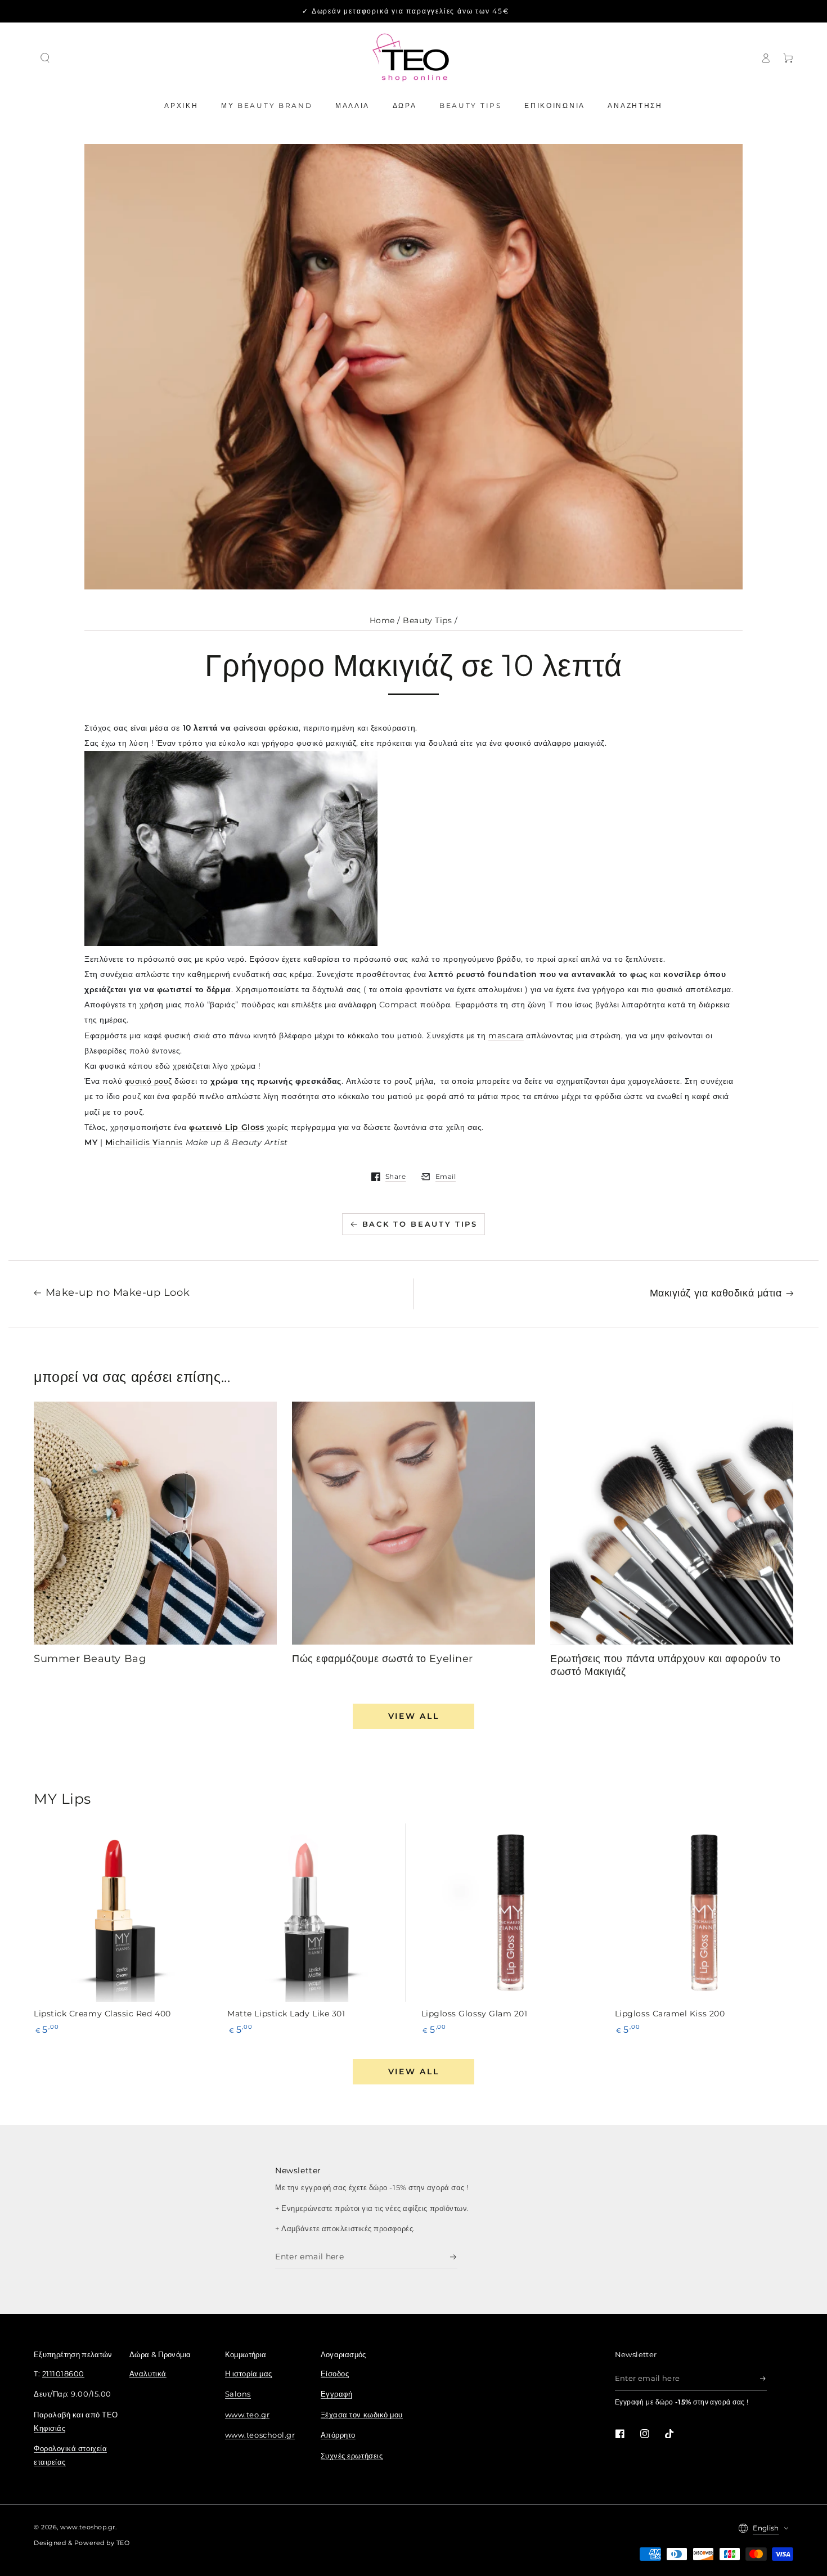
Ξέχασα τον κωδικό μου (362, 2415)
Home (382, 620)
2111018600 (63, 2374)
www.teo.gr (247, 2415)
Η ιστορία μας (249, 2374)
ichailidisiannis (144, 1142)
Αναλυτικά (148, 2374)
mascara (506, 1035)
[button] (45, 58)
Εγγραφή (337, 2394)
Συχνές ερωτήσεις (352, 2456)
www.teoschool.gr (260, 2435)
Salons (238, 2394)
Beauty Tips (427, 620)
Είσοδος (335, 2374)
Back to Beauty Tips (420, 1224)
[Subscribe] (454, 2257)
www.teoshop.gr (88, 2527)
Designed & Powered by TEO (82, 2543)
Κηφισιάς (50, 2428)
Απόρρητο (338, 2435)
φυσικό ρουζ (149, 1081)
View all (414, 1716)
